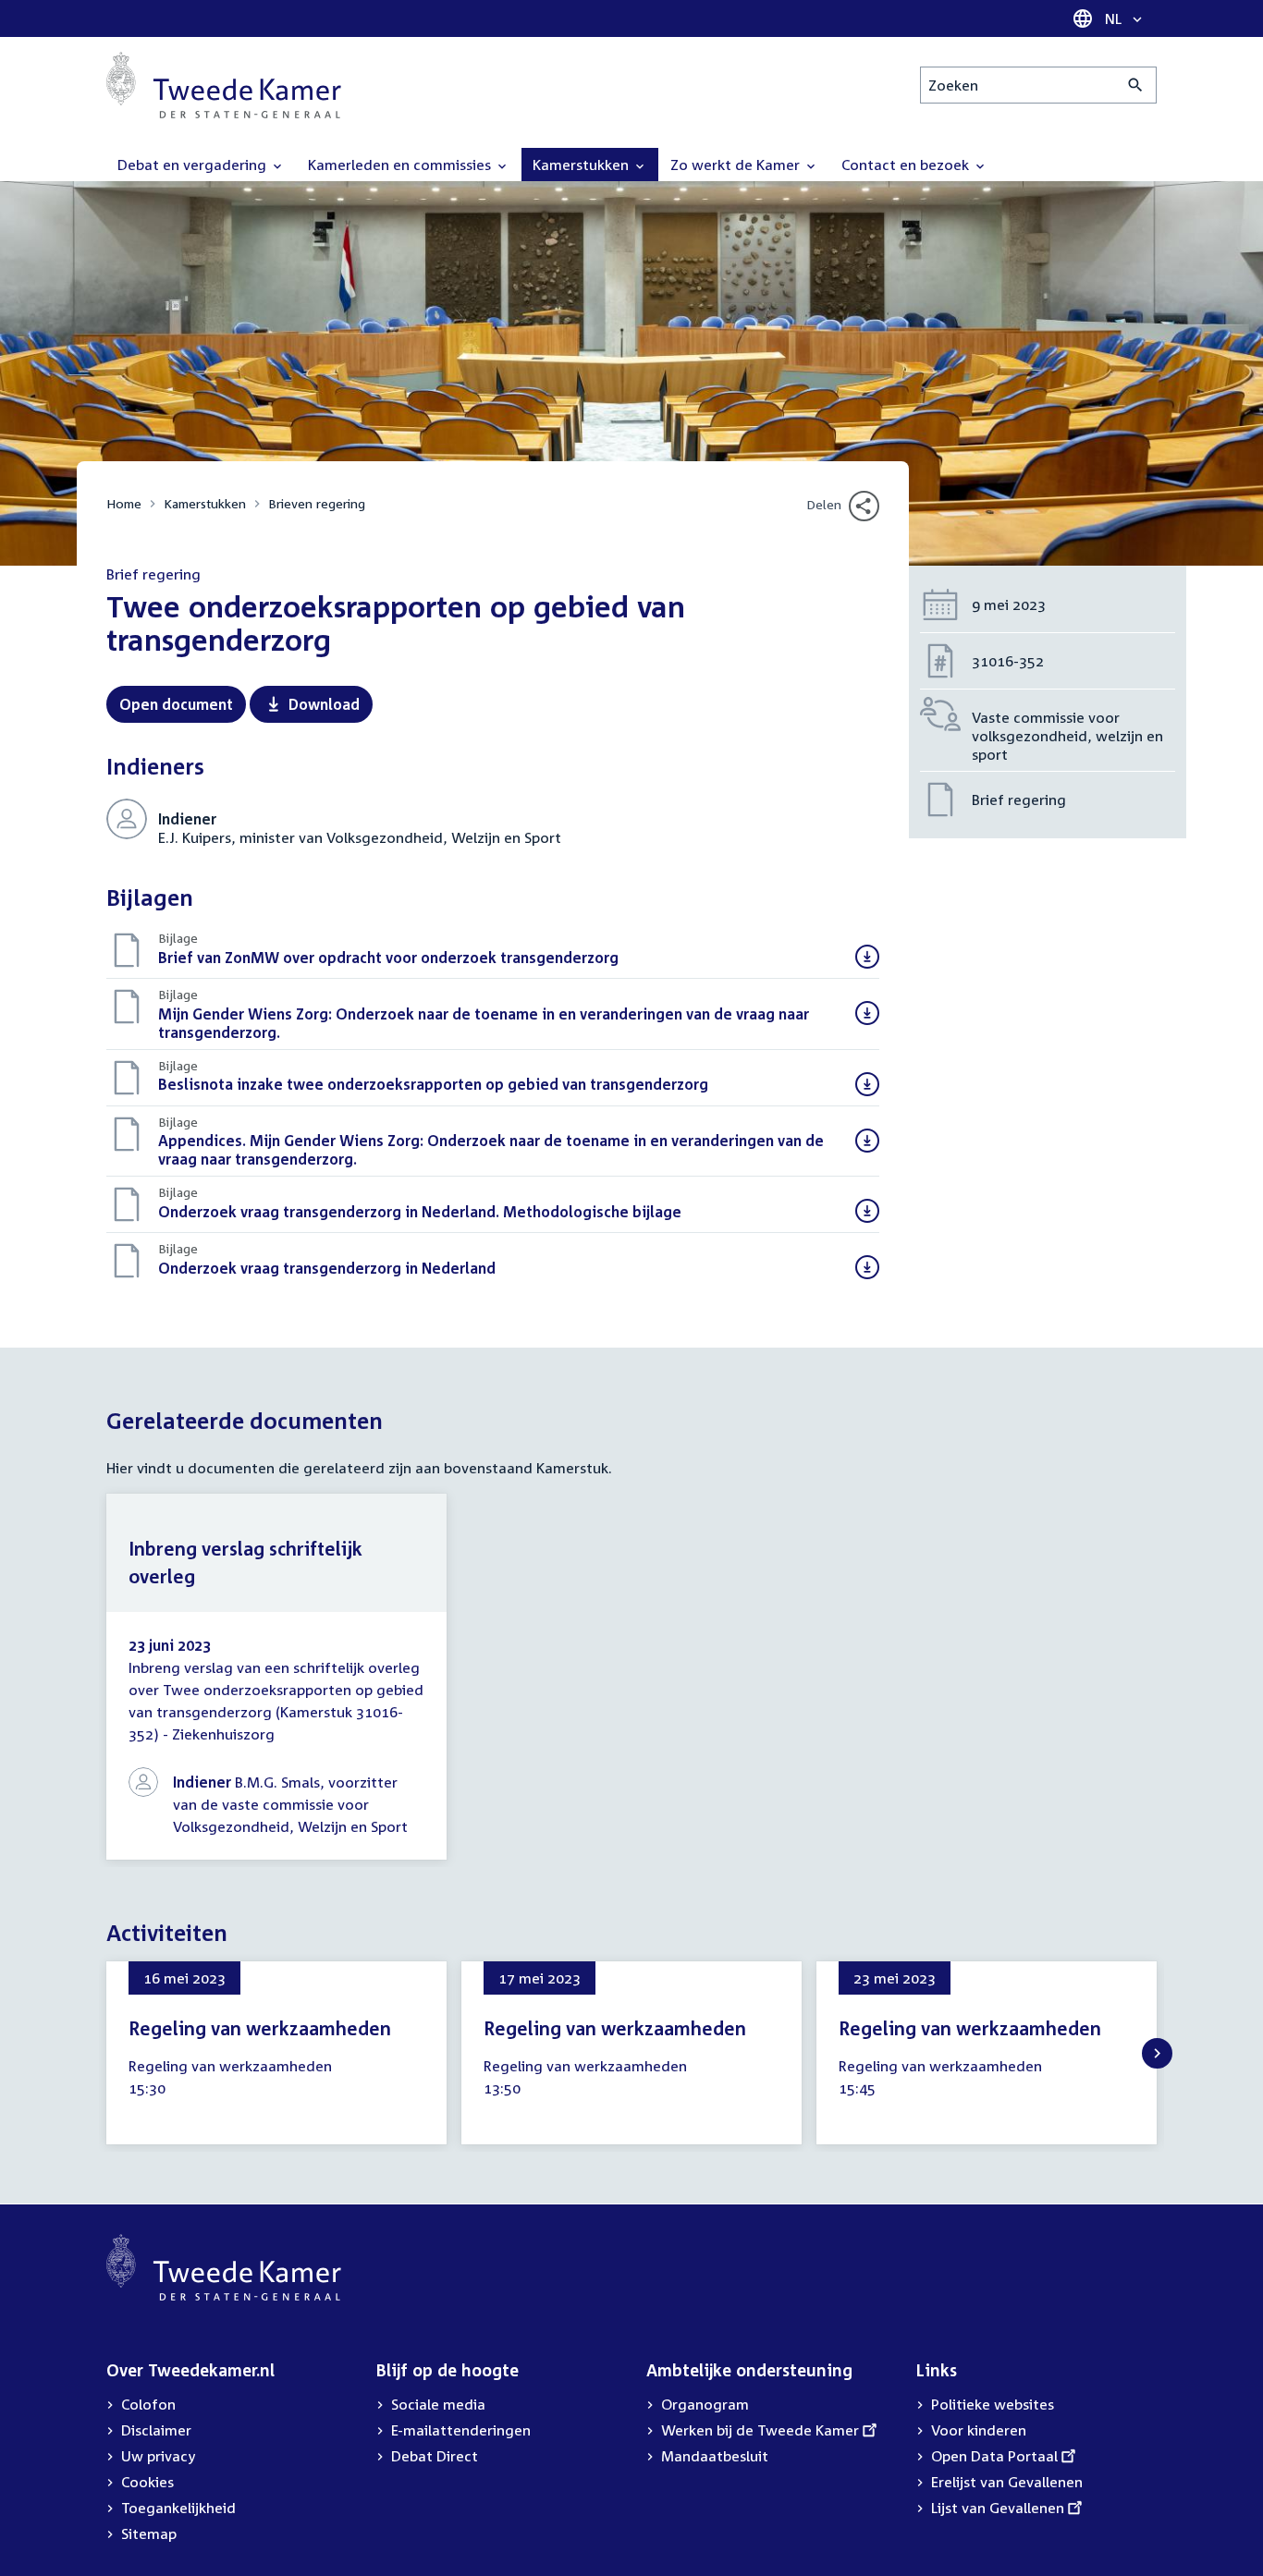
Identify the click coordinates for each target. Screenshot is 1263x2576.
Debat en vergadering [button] (194, 165)
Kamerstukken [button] (582, 165)
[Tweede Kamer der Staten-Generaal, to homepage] (224, 85)
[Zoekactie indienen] (1136, 85)
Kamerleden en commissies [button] (401, 165)
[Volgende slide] (1157, 2053)
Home (124, 503)
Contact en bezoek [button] (907, 165)
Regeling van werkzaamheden (260, 2028)
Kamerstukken (205, 503)
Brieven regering (317, 503)
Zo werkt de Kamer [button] (737, 165)
